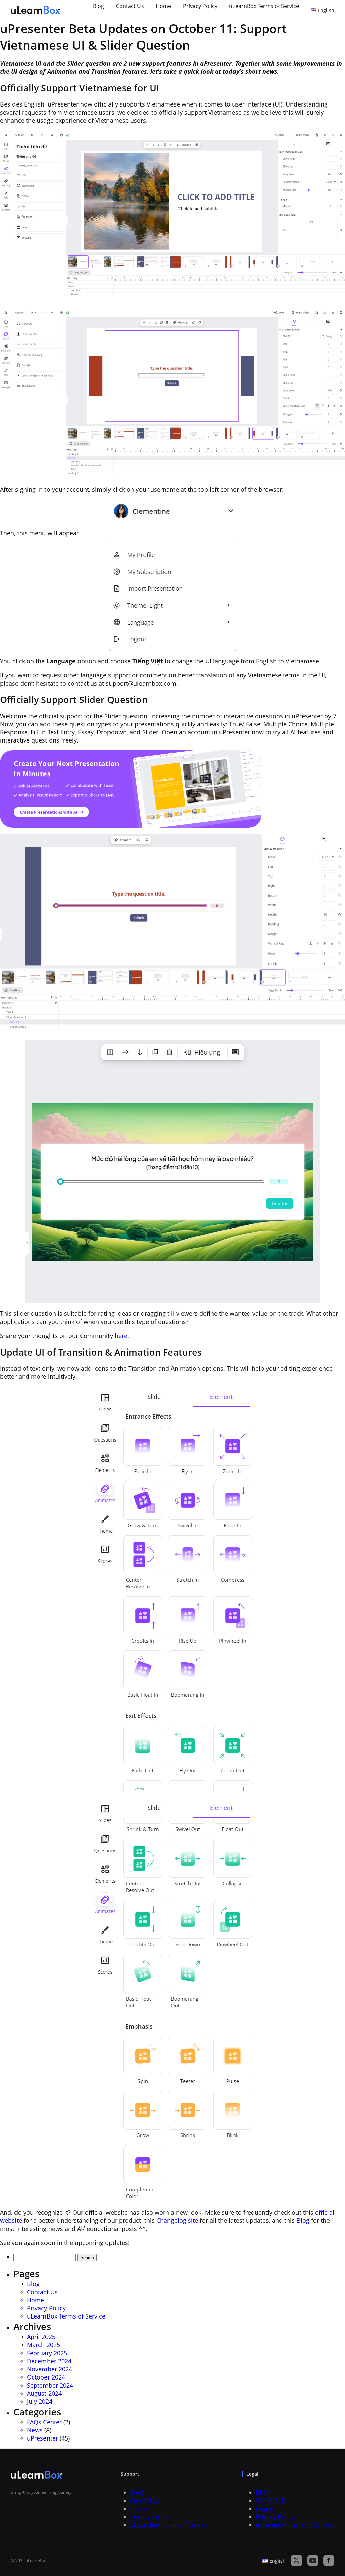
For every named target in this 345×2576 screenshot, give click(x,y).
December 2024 (49, 2361)
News (35, 2430)
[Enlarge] (336, 139)
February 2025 (47, 2353)
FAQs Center (44, 2422)
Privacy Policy (200, 6)
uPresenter (42, 2438)
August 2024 (44, 2393)
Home (163, 6)
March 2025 (43, 2345)
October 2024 (46, 2377)
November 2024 (50, 2369)
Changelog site (177, 2220)
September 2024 (50, 2385)
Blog (99, 6)
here (121, 1336)
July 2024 (40, 2401)
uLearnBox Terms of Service (264, 6)
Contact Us (130, 6)
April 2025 (41, 2337)
